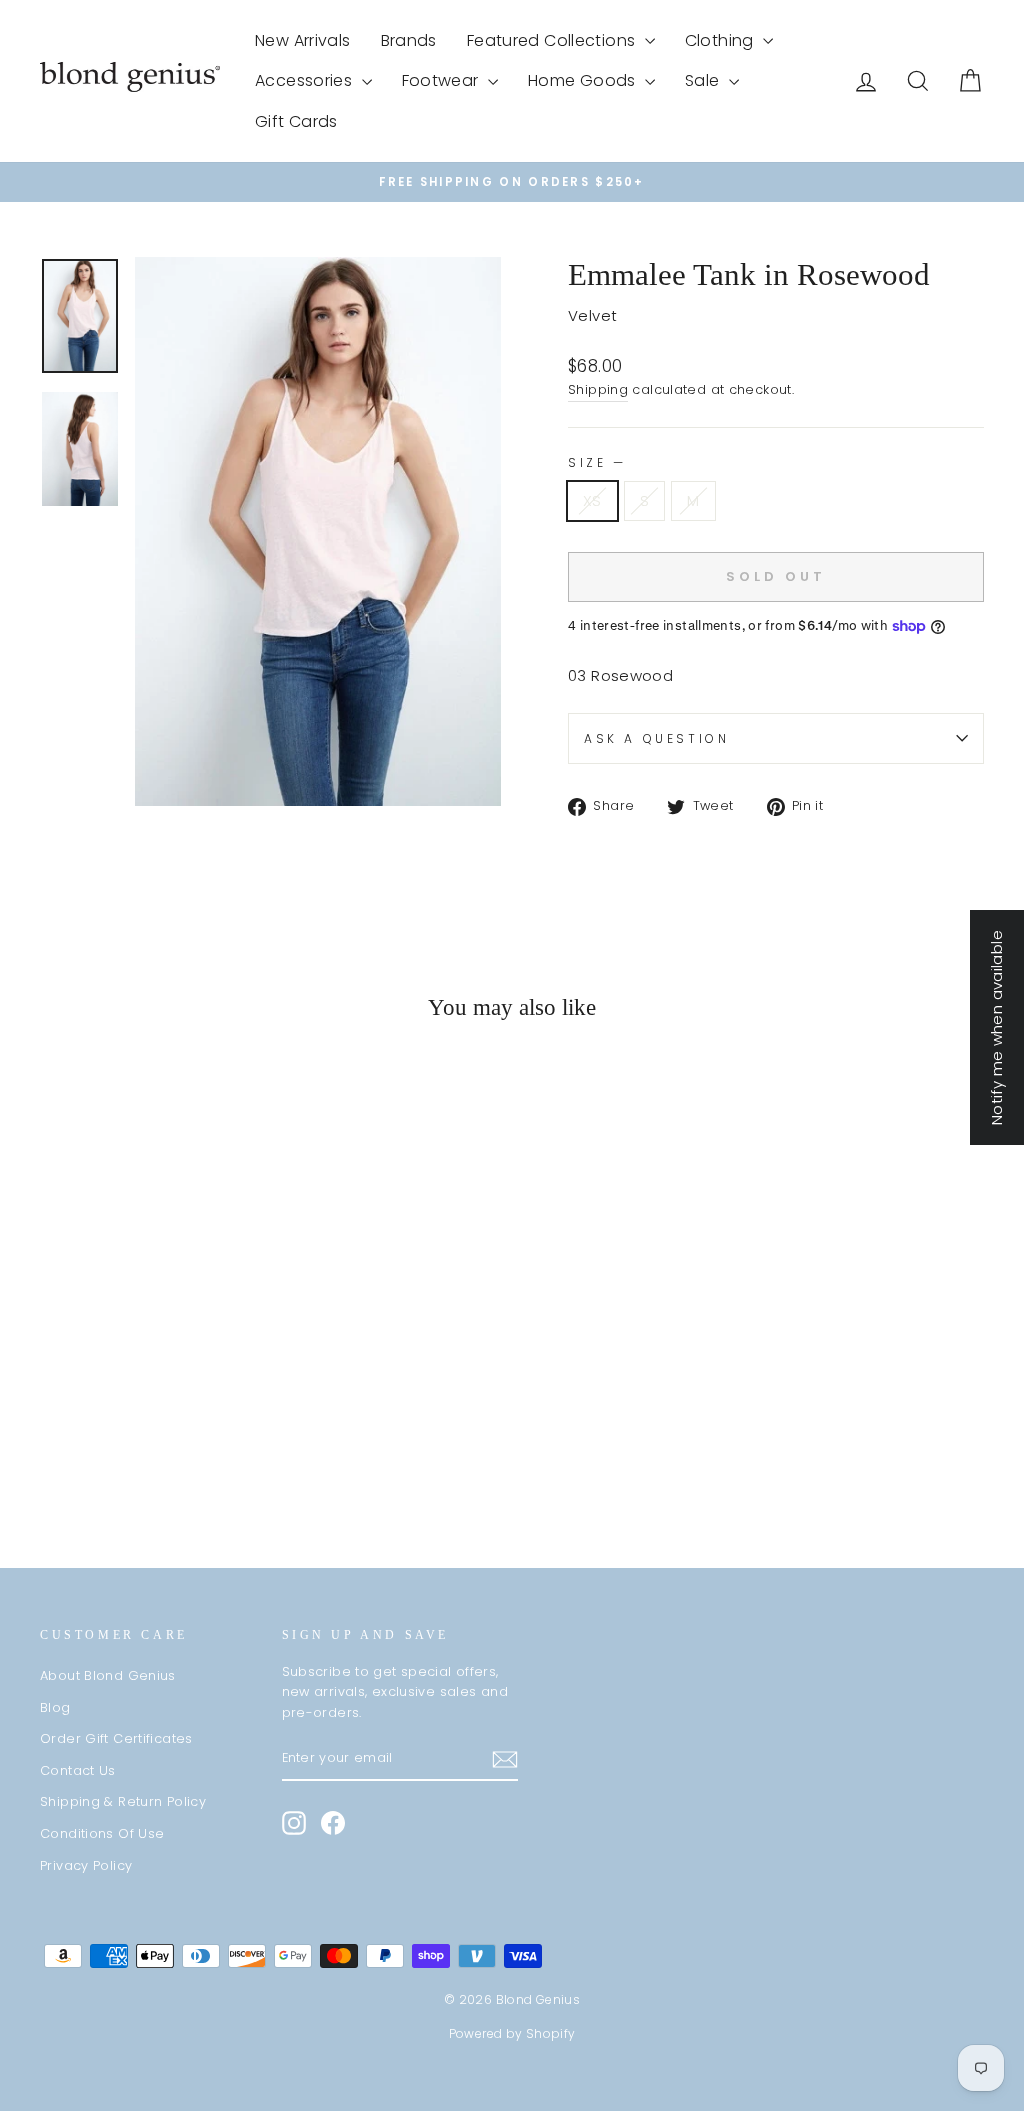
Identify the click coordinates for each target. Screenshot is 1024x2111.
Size (595, 462)
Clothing (721, 40)
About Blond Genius (108, 1675)
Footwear (442, 80)
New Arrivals (303, 40)
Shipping (598, 389)
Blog (55, 1707)
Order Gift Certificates (116, 1738)
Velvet (592, 315)
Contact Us (78, 1770)
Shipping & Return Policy (123, 1801)
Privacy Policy (86, 1865)
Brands (409, 40)
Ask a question (656, 738)
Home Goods (584, 80)
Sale (704, 80)
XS (592, 500)
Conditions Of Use (102, 1833)
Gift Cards (296, 121)
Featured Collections (553, 40)
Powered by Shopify (512, 2033)
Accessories (306, 80)
